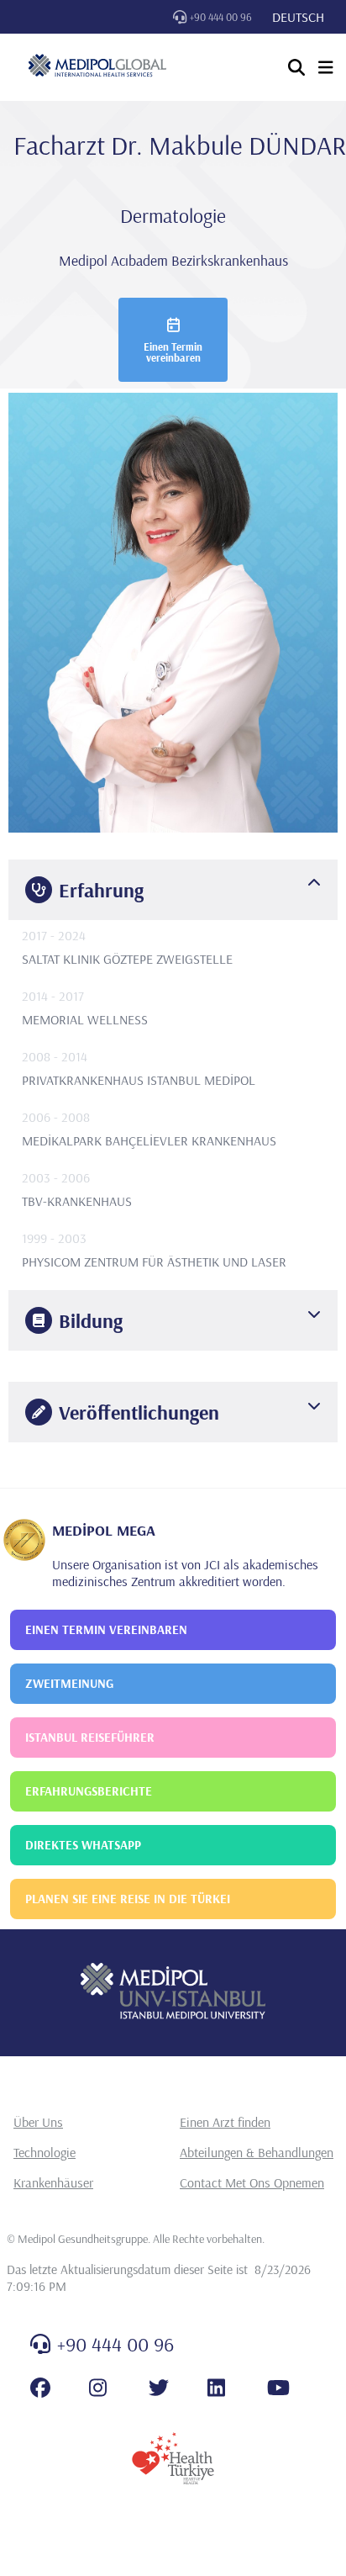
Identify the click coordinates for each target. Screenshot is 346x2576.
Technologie (45, 2152)
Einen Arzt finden (225, 2122)
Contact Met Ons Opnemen (252, 2182)
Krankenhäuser (53, 2182)
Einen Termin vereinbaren (173, 352)
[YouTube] (278, 2388)
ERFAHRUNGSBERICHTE (89, 1791)
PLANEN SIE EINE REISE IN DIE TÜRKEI (128, 1899)
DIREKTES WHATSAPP (83, 1845)
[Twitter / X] (159, 2388)
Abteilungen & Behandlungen (257, 2152)
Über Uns (38, 2122)
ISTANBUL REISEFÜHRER (90, 1737)
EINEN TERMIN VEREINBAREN (106, 1629)
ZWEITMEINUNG (69, 1683)
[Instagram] (98, 2388)
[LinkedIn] (216, 2388)
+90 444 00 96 (221, 17)
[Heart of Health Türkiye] (173, 2458)
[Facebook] (40, 2388)
